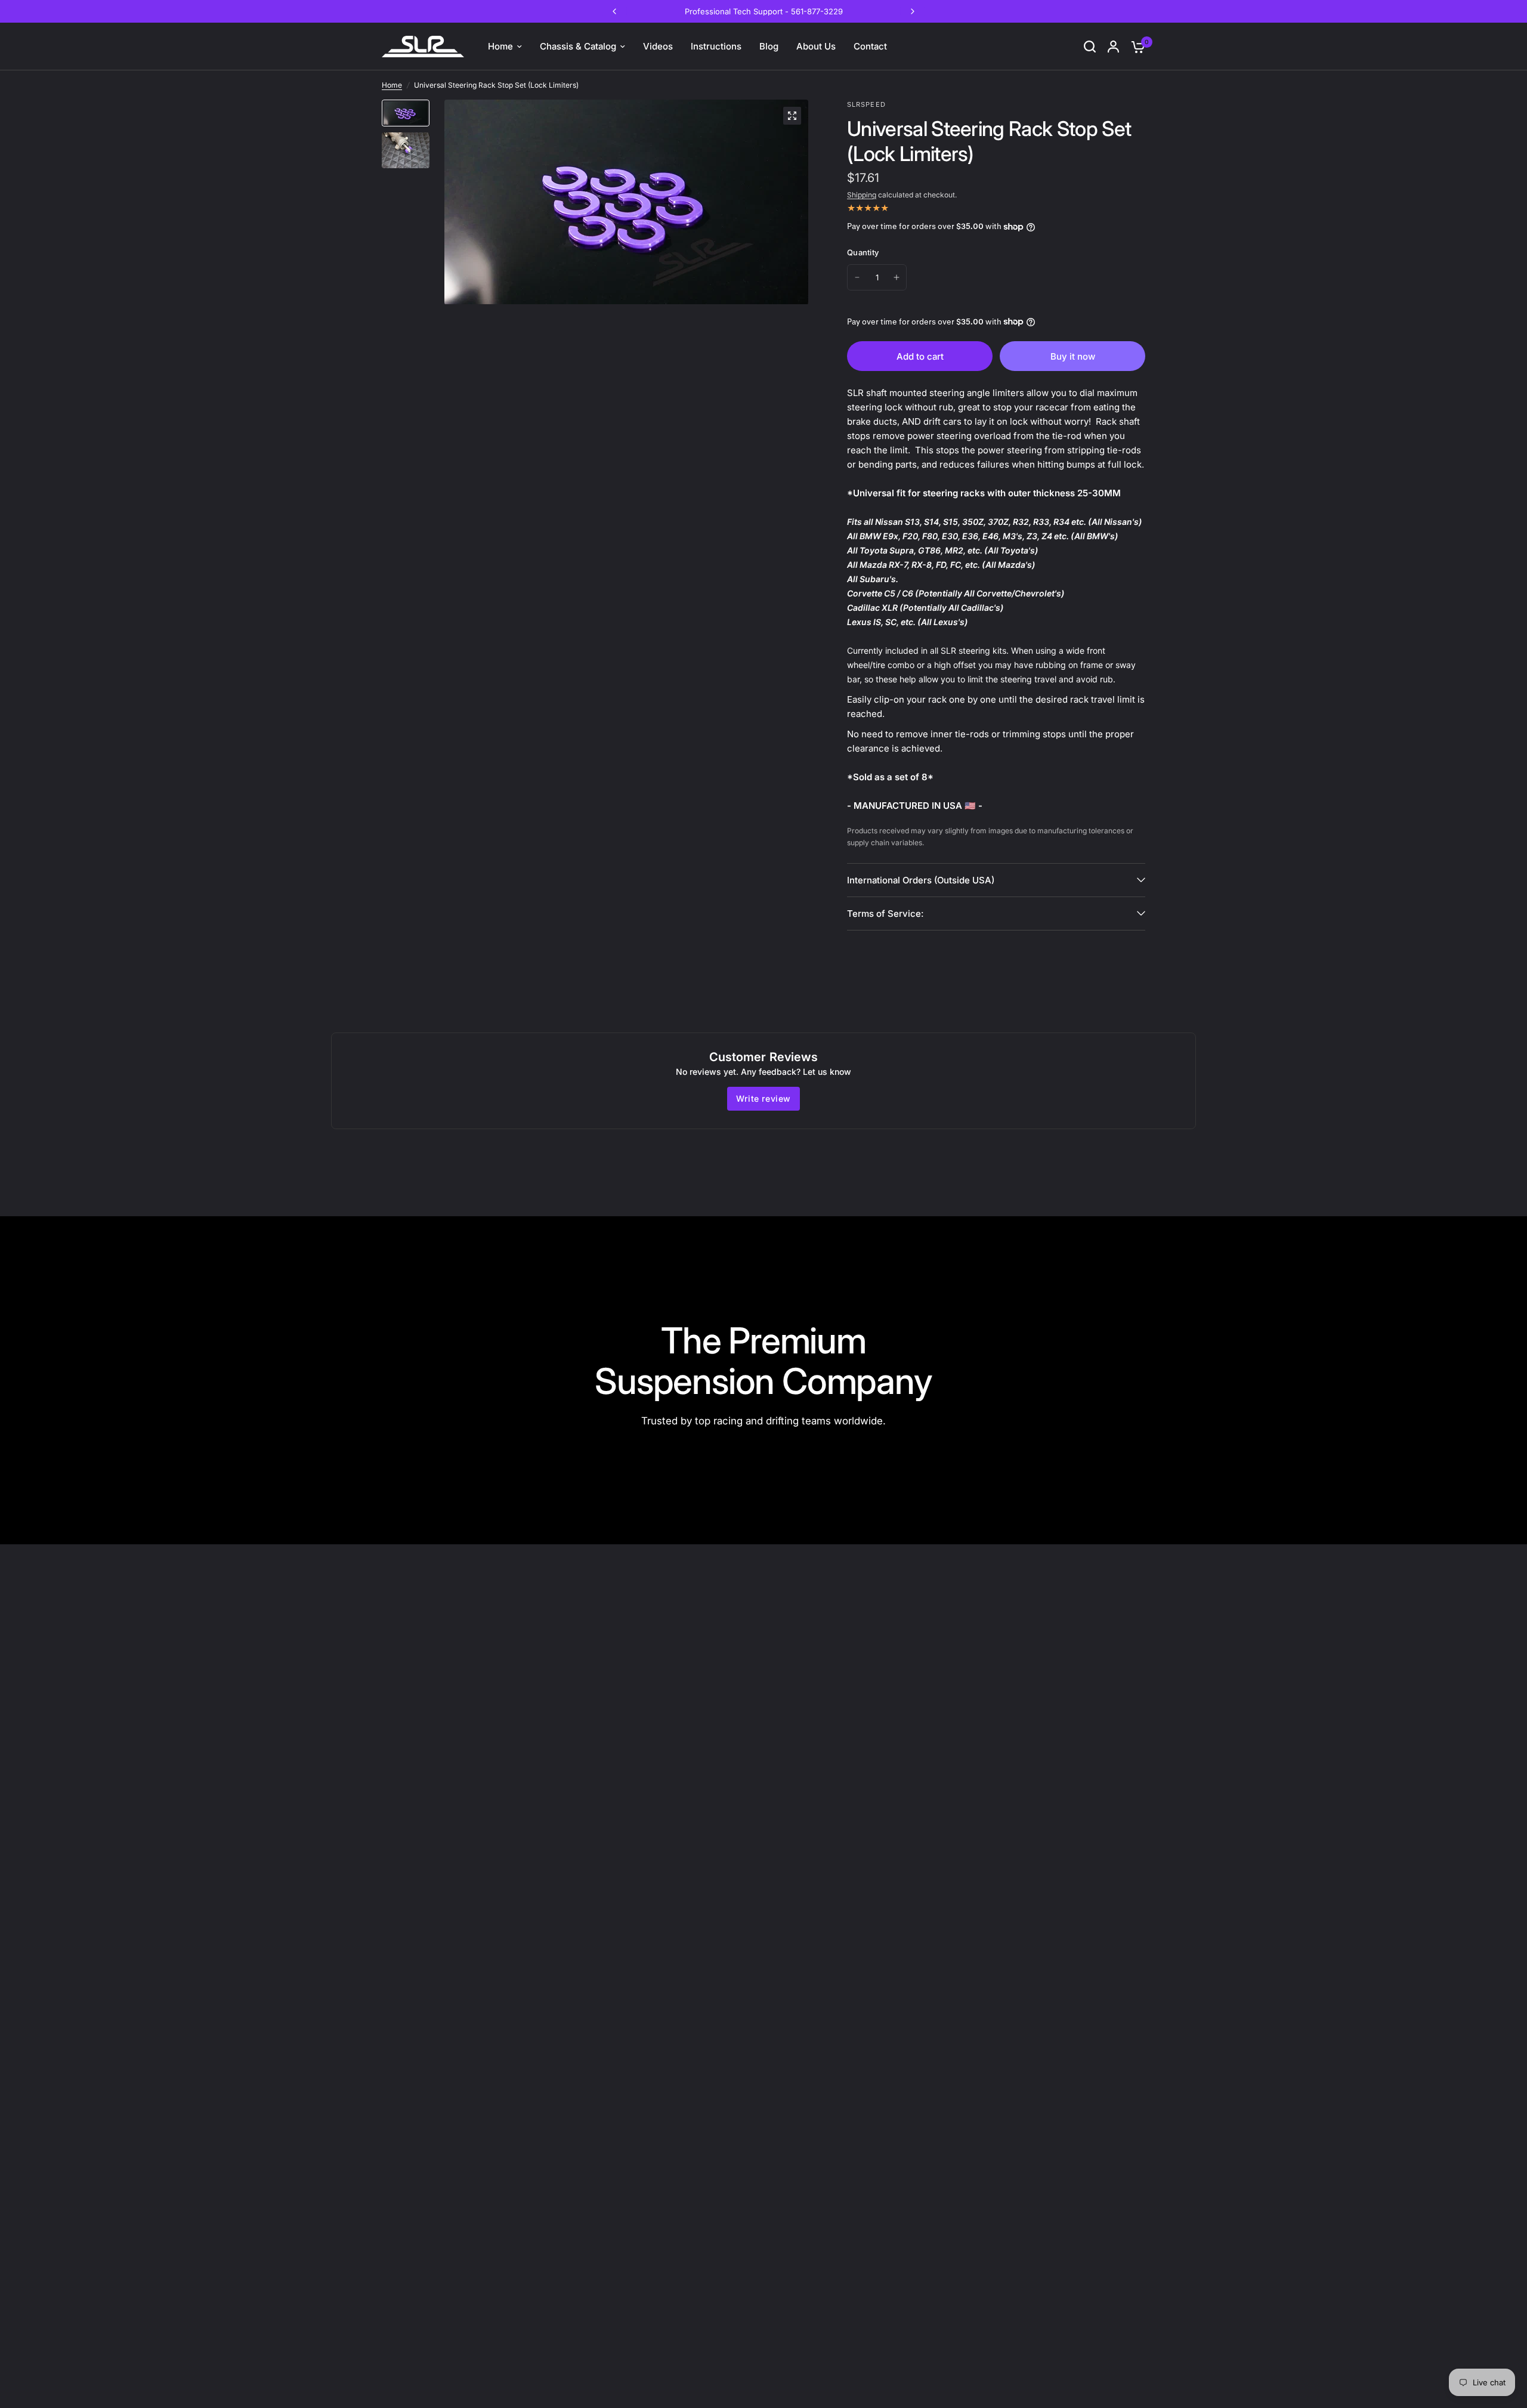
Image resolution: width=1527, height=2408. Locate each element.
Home (392, 85)
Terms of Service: (885, 914)
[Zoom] (792, 116)
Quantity (863, 252)
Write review (763, 1098)
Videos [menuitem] (658, 46)
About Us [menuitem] (816, 46)
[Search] (1090, 47)
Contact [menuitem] (870, 46)
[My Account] (1113, 47)
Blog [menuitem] (769, 46)
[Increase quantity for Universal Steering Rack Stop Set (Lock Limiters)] (897, 277)
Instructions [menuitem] (716, 46)
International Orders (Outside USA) (921, 880)
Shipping (862, 195)
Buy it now (1073, 356)
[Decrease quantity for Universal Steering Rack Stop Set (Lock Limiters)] (857, 277)
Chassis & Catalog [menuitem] (578, 46)
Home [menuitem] (500, 46)
